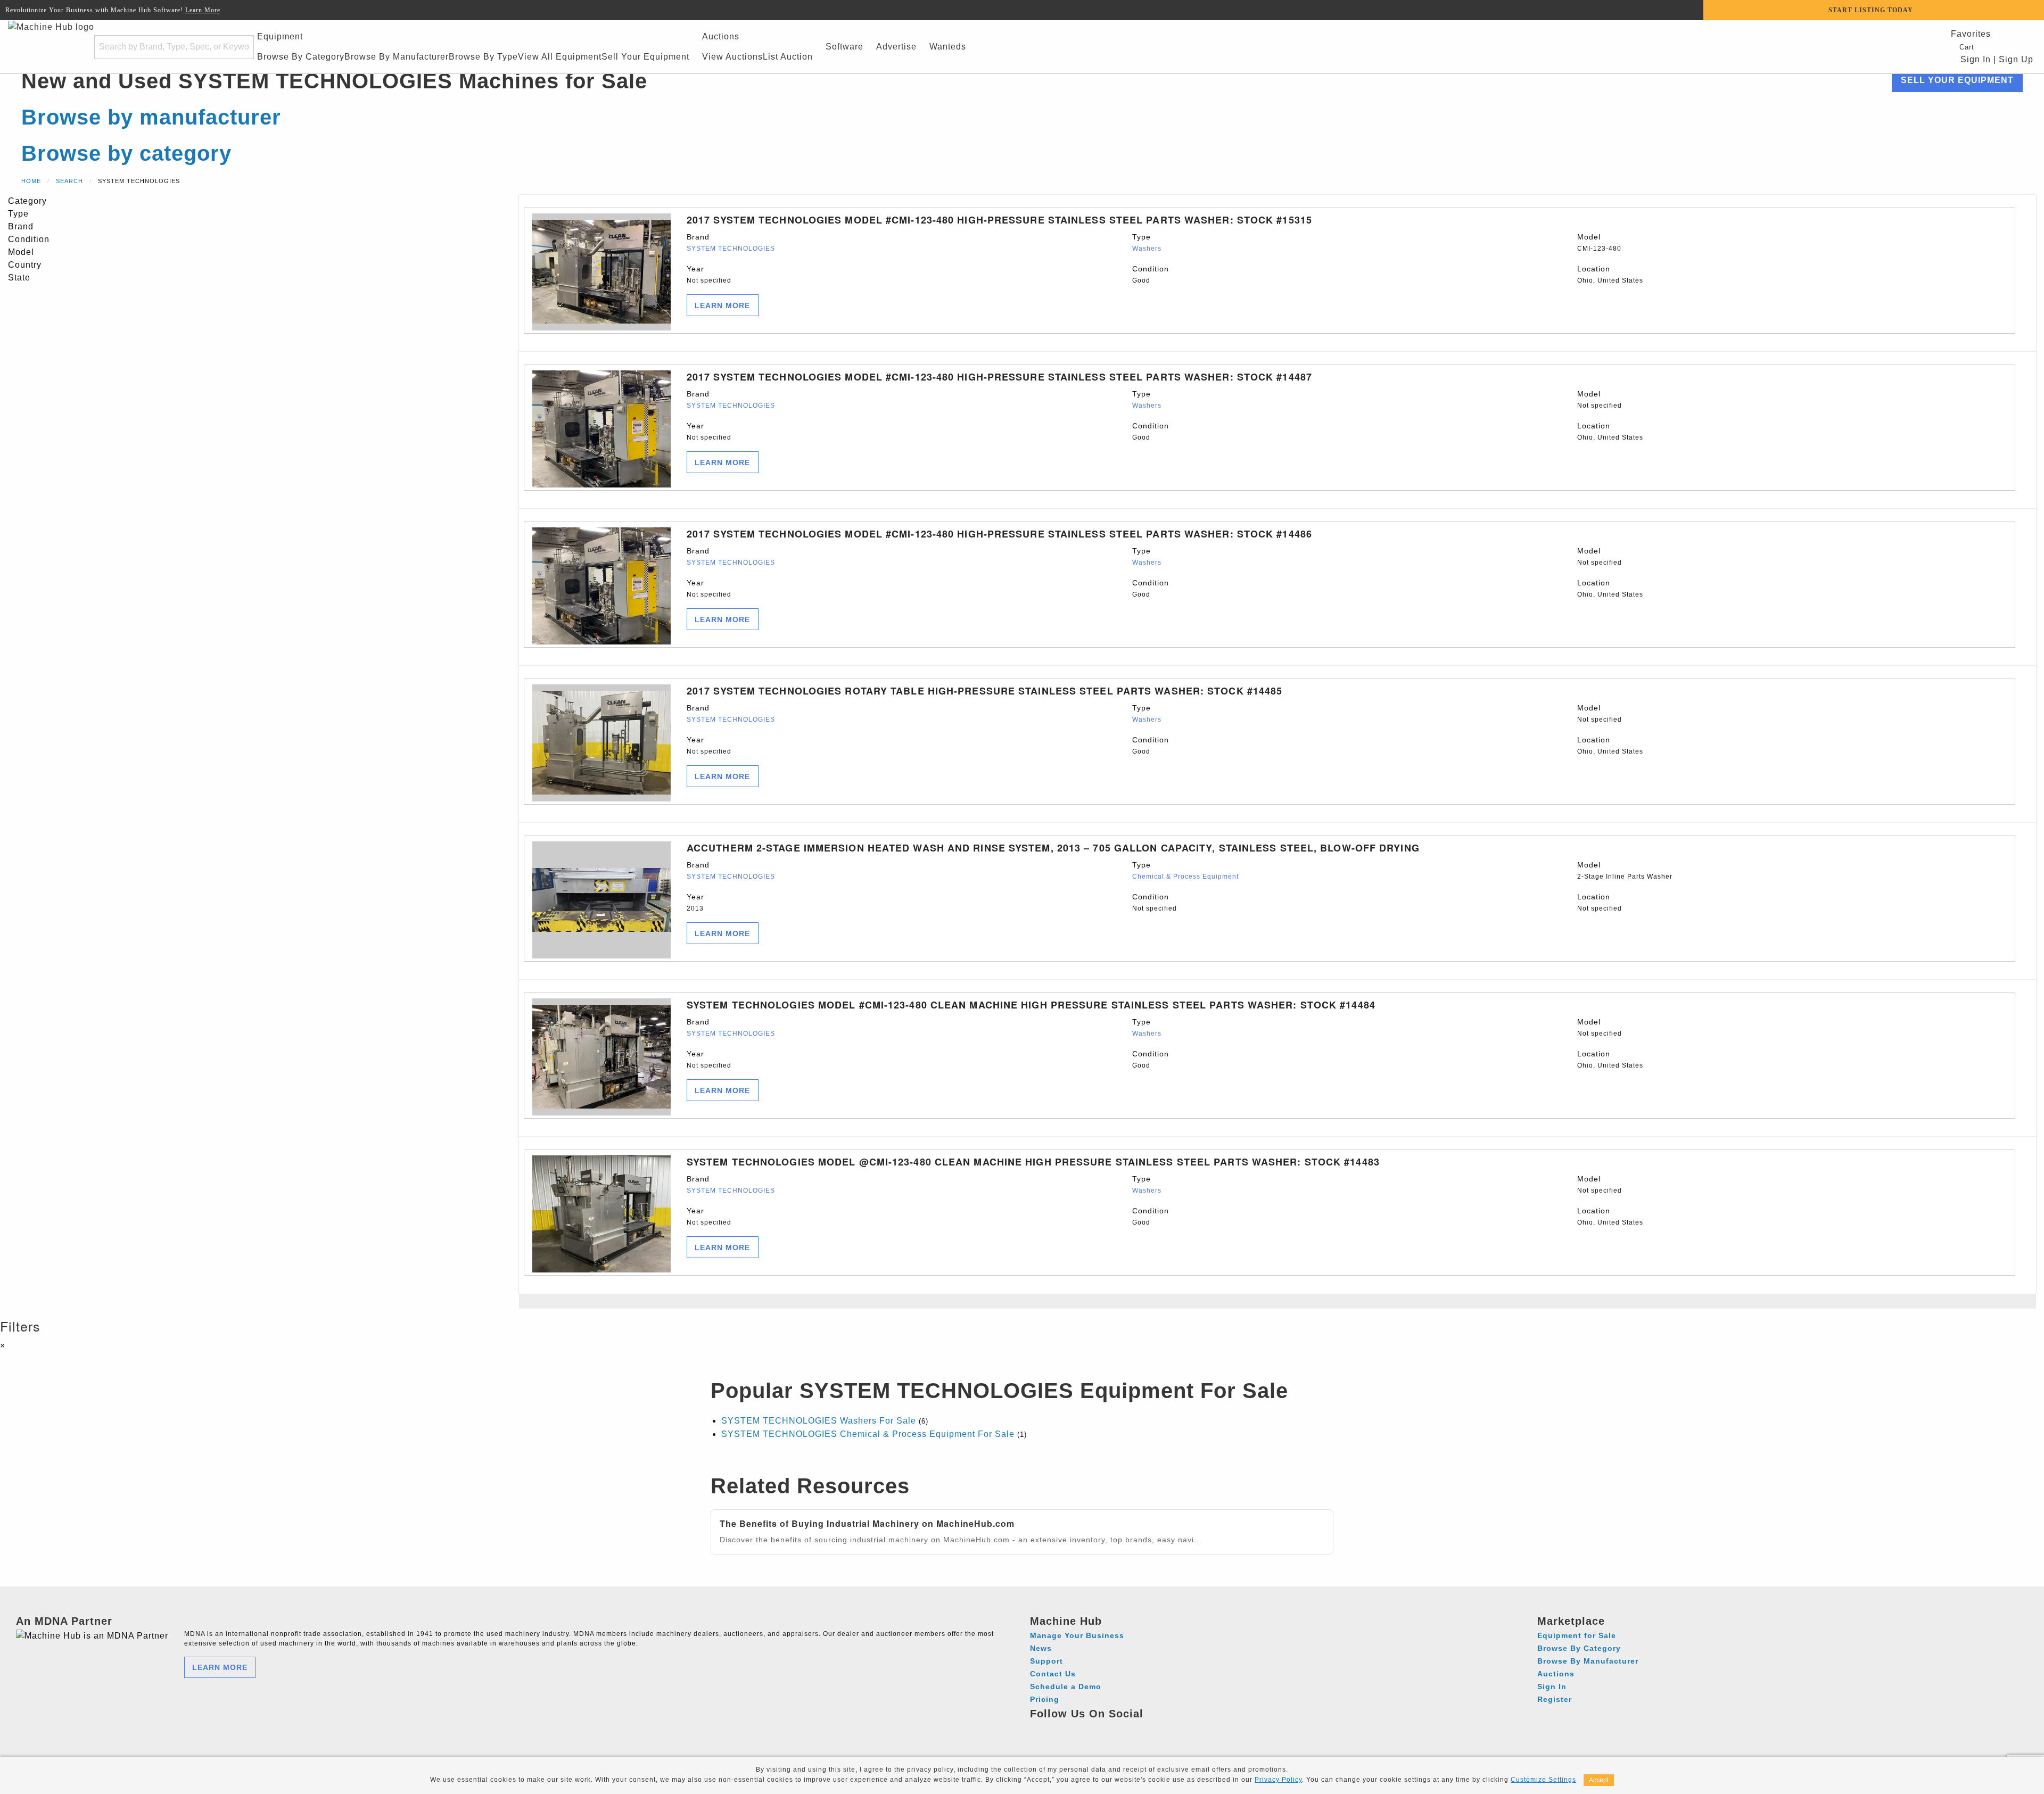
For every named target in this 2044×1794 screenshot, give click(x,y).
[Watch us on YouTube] (1079, 1729)
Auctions (721, 36)
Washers (1147, 249)
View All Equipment (560, 57)
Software (844, 47)
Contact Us (1053, 1674)
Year (709, 274)
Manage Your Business (1077, 1635)
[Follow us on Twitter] (1099, 1729)
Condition (1151, 274)
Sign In (1974, 59)
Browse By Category (301, 57)
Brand (731, 242)
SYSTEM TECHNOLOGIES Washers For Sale (819, 1421)
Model (1599, 242)
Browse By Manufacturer (397, 57)
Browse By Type (483, 57)
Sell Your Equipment (645, 57)
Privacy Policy (1278, 1780)
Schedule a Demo (1066, 1686)
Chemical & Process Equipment (1185, 877)
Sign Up (2016, 59)
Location (1610, 274)
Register (1555, 1699)
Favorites (1971, 34)
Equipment (280, 36)
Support (1046, 1661)
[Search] (239, 47)
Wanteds (948, 47)
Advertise (896, 47)
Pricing (1045, 1699)
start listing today (1871, 10)
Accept (1599, 1780)
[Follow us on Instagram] (1060, 1729)
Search (69, 181)
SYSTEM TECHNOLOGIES (731, 249)
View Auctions (732, 57)
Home (31, 181)
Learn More (203, 10)
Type (1147, 242)
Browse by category (126, 153)
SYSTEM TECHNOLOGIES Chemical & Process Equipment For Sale (868, 1434)
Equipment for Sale (1577, 1635)
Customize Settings (1543, 1780)
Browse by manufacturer (151, 117)
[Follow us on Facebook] (1040, 1729)
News (1041, 1648)
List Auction (788, 57)
